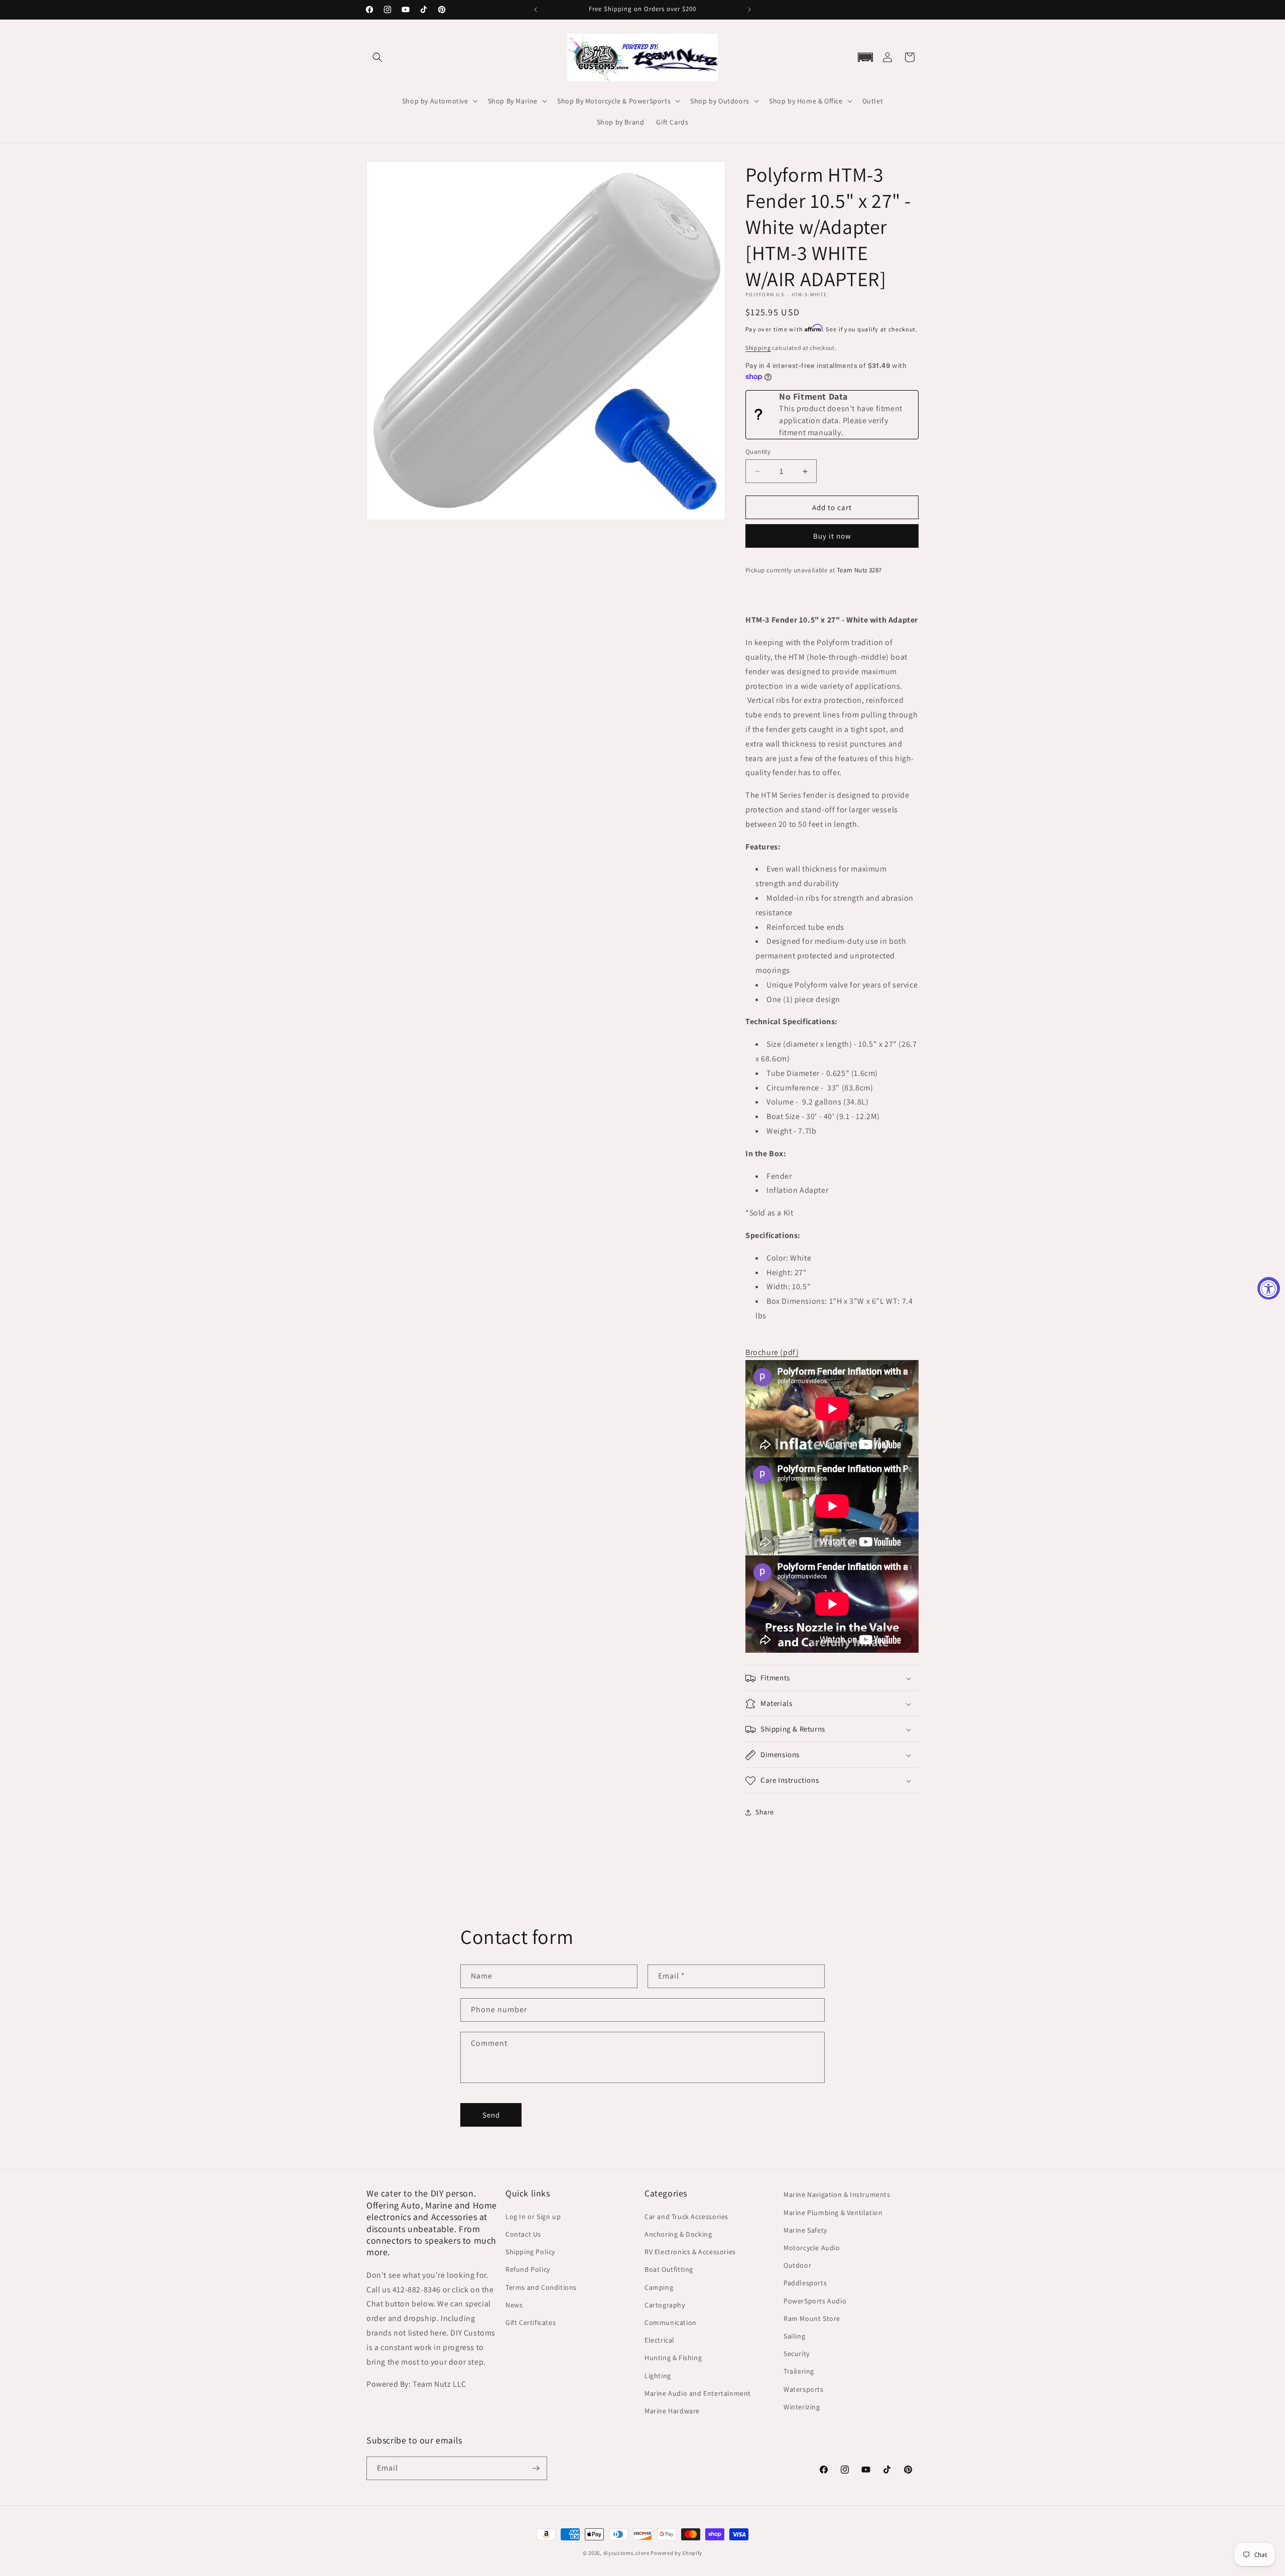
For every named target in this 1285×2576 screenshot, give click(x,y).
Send (491, 2114)
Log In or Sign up (533, 2216)
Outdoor (797, 2265)
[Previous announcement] (536, 10)
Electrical (660, 2340)
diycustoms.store (626, 2553)
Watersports (804, 2389)
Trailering (799, 2371)
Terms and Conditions (541, 2287)
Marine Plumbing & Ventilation (833, 2212)
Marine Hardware (672, 2410)
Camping (659, 2287)
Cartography (665, 2304)
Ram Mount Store (812, 2318)
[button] (377, 57)
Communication (671, 2322)
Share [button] (765, 1812)
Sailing (794, 2336)
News (514, 2304)
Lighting (658, 2375)
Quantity (758, 452)
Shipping (758, 348)
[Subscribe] (536, 2468)
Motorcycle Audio (812, 2247)
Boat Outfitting (669, 2269)
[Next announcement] (749, 10)
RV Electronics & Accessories (690, 2251)
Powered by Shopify (676, 2553)
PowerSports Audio (815, 2300)
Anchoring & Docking (678, 2234)
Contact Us (523, 2234)
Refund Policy (528, 2269)
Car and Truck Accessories (686, 2216)
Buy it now (832, 536)
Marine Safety (805, 2230)
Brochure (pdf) (772, 1353)
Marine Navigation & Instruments (837, 2194)
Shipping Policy (530, 2251)
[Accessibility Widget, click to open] (1269, 1288)
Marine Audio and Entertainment (698, 2393)
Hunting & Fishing (673, 2357)
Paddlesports (805, 2283)
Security (797, 2353)
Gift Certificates (531, 2322)
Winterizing (802, 2406)
